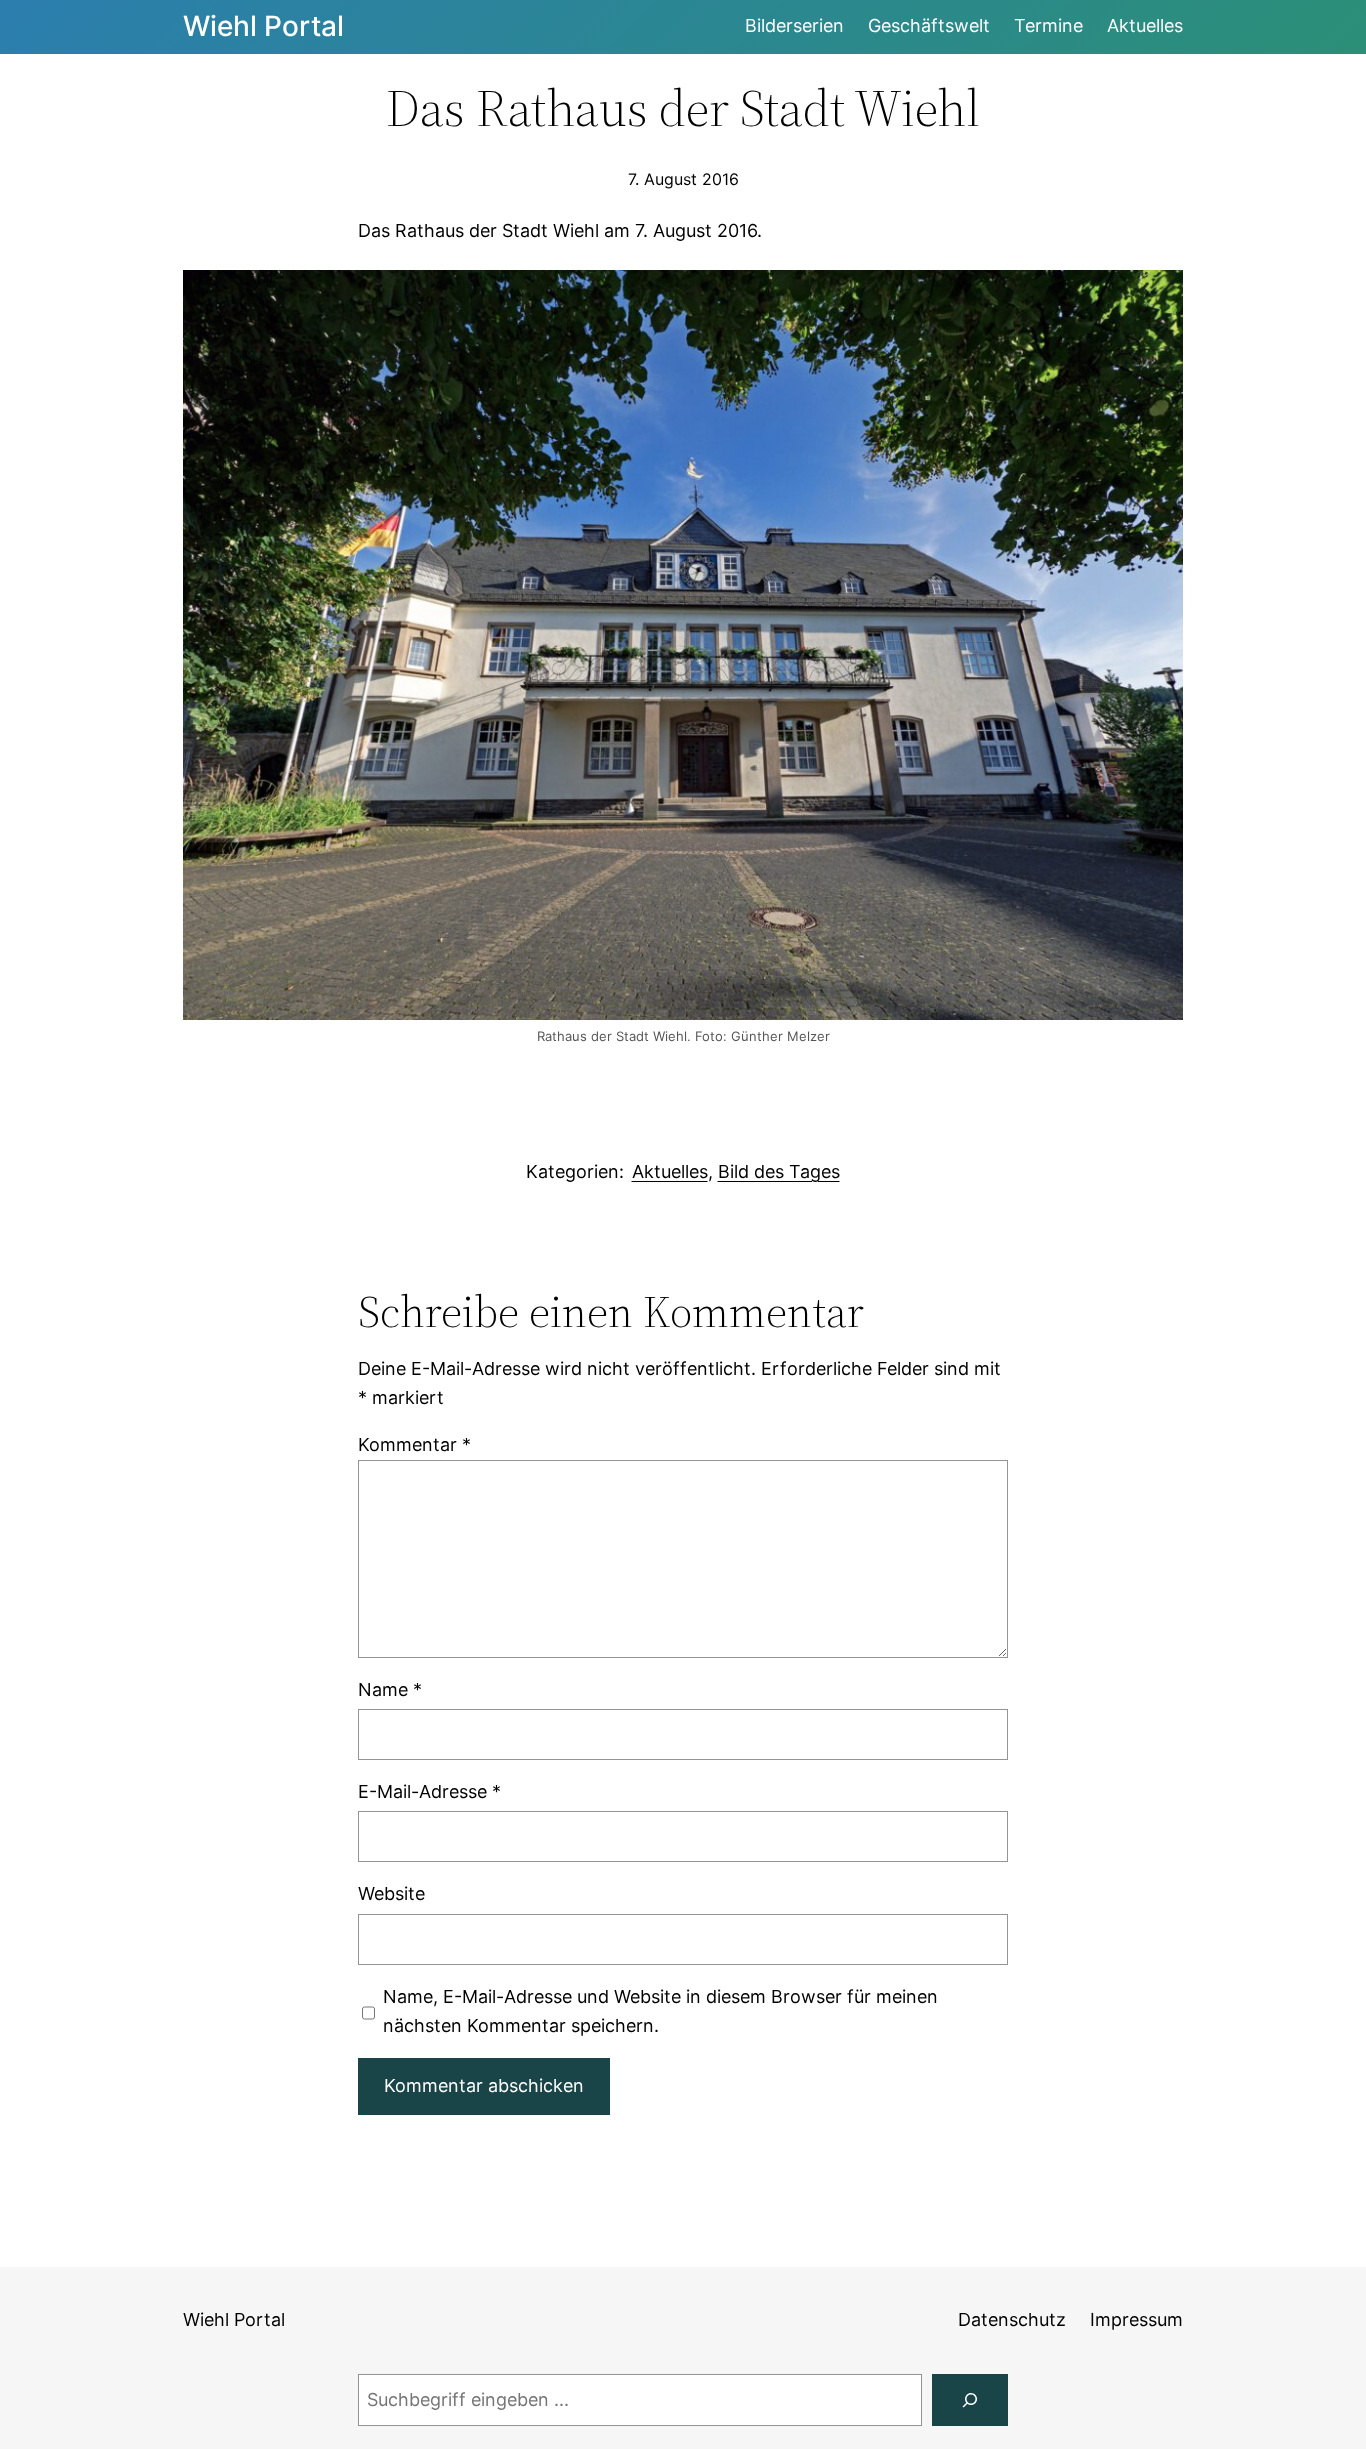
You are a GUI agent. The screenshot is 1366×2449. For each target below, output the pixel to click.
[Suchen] (970, 2400)
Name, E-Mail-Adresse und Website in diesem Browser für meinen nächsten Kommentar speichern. (660, 2011)
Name (390, 1689)
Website (391, 1893)
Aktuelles (670, 1171)
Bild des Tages (779, 1171)
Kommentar (414, 1444)
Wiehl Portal (263, 26)
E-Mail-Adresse (429, 1791)
